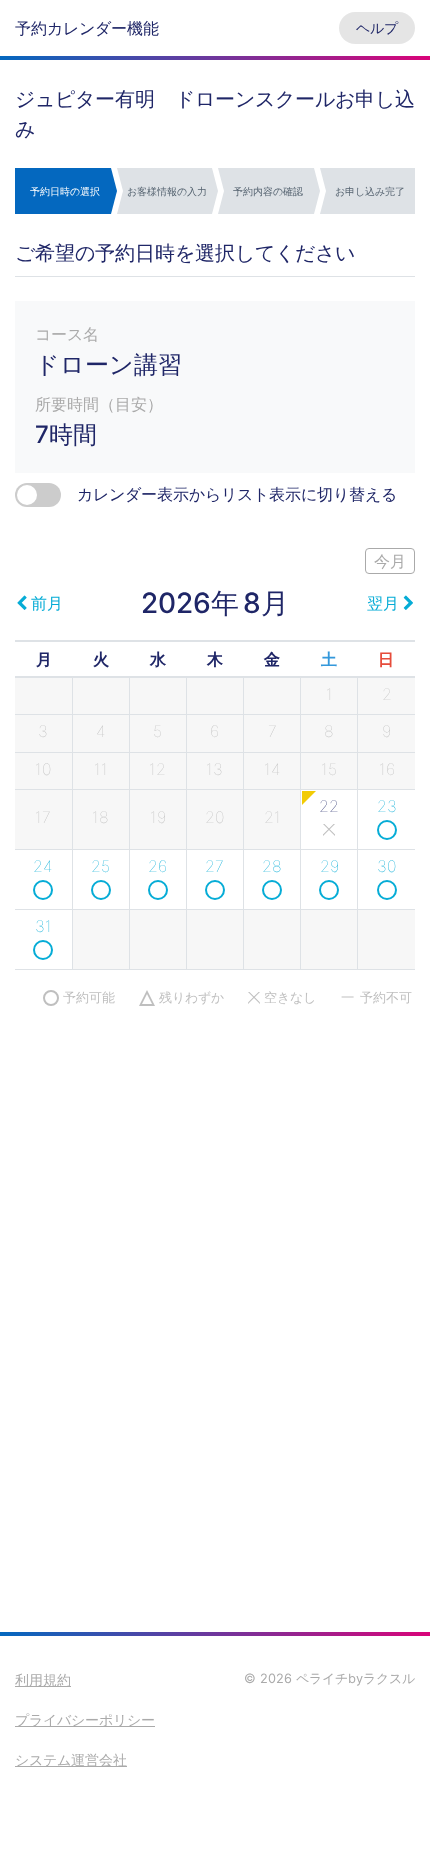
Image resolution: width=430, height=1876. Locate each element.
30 (386, 866)
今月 (390, 561)
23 (387, 806)
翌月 (383, 603)
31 (43, 926)
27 (214, 866)
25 (100, 866)
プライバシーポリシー (85, 1719)
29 (329, 866)
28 (272, 866)
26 (157, 866)
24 (43, 866)
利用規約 (43, 1679)
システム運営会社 (71, 1759)
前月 (47, 603)
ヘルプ (377, 27)
